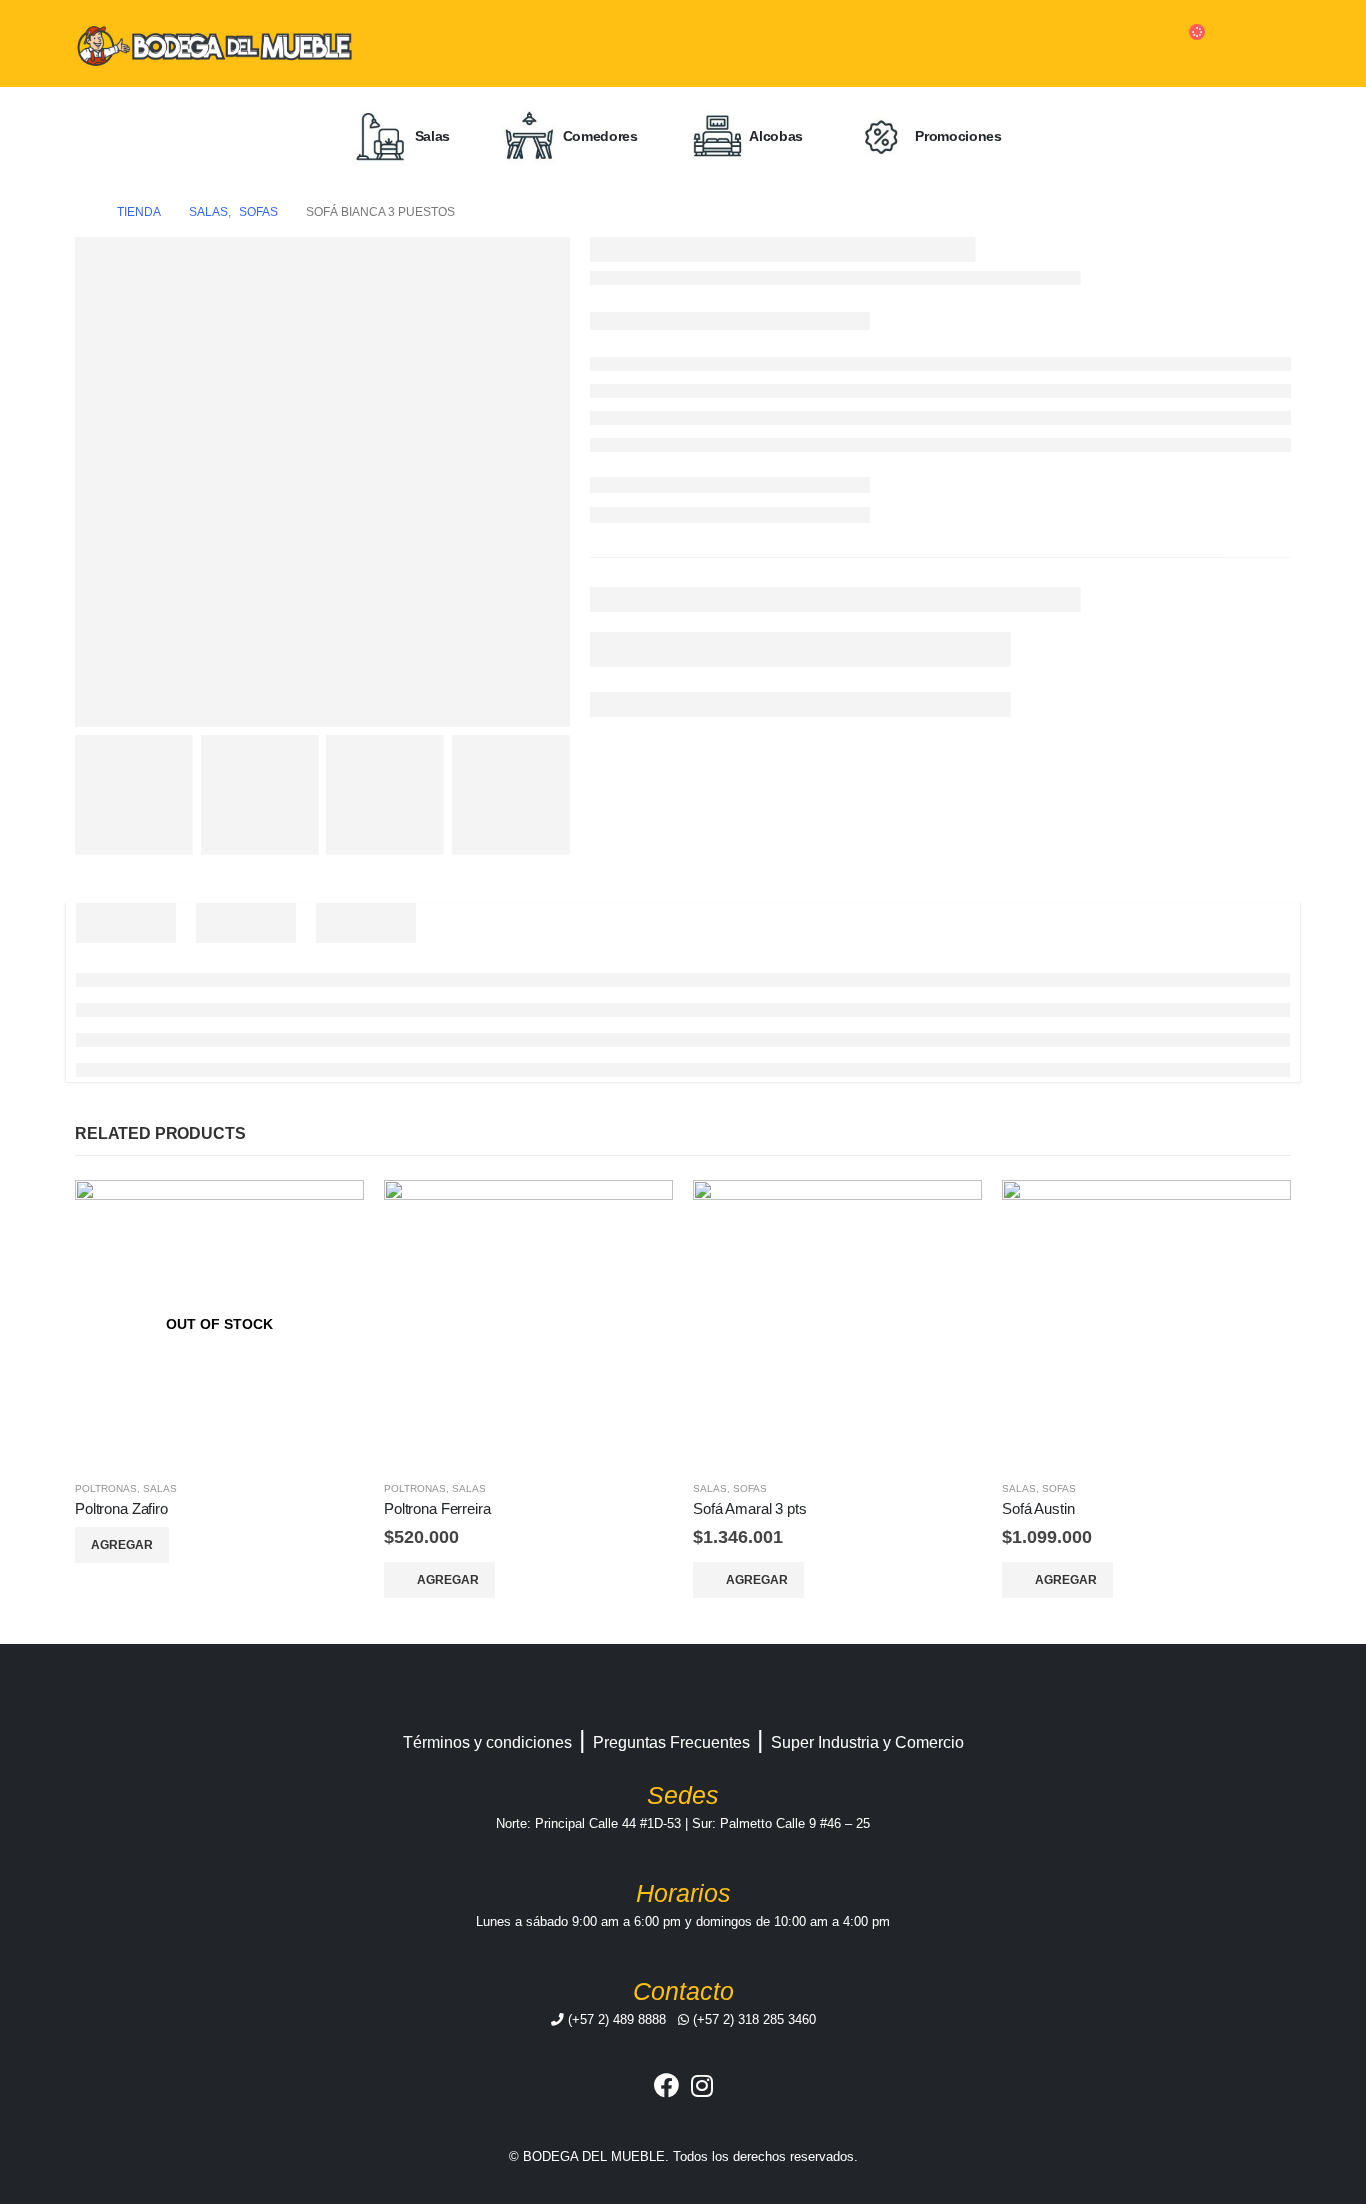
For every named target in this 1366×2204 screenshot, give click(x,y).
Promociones (957, 135)
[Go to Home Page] (82, 212)
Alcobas (775, 135)
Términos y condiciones (487, 1742)
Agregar (122, 1545)
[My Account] (1256, 43)
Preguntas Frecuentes (671, 1742)
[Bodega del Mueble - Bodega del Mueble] (215, 43)
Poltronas (106, 1488)
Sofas (750, 1488)
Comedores (598, 135)
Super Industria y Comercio (867, 1742)
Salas (430, 135)
